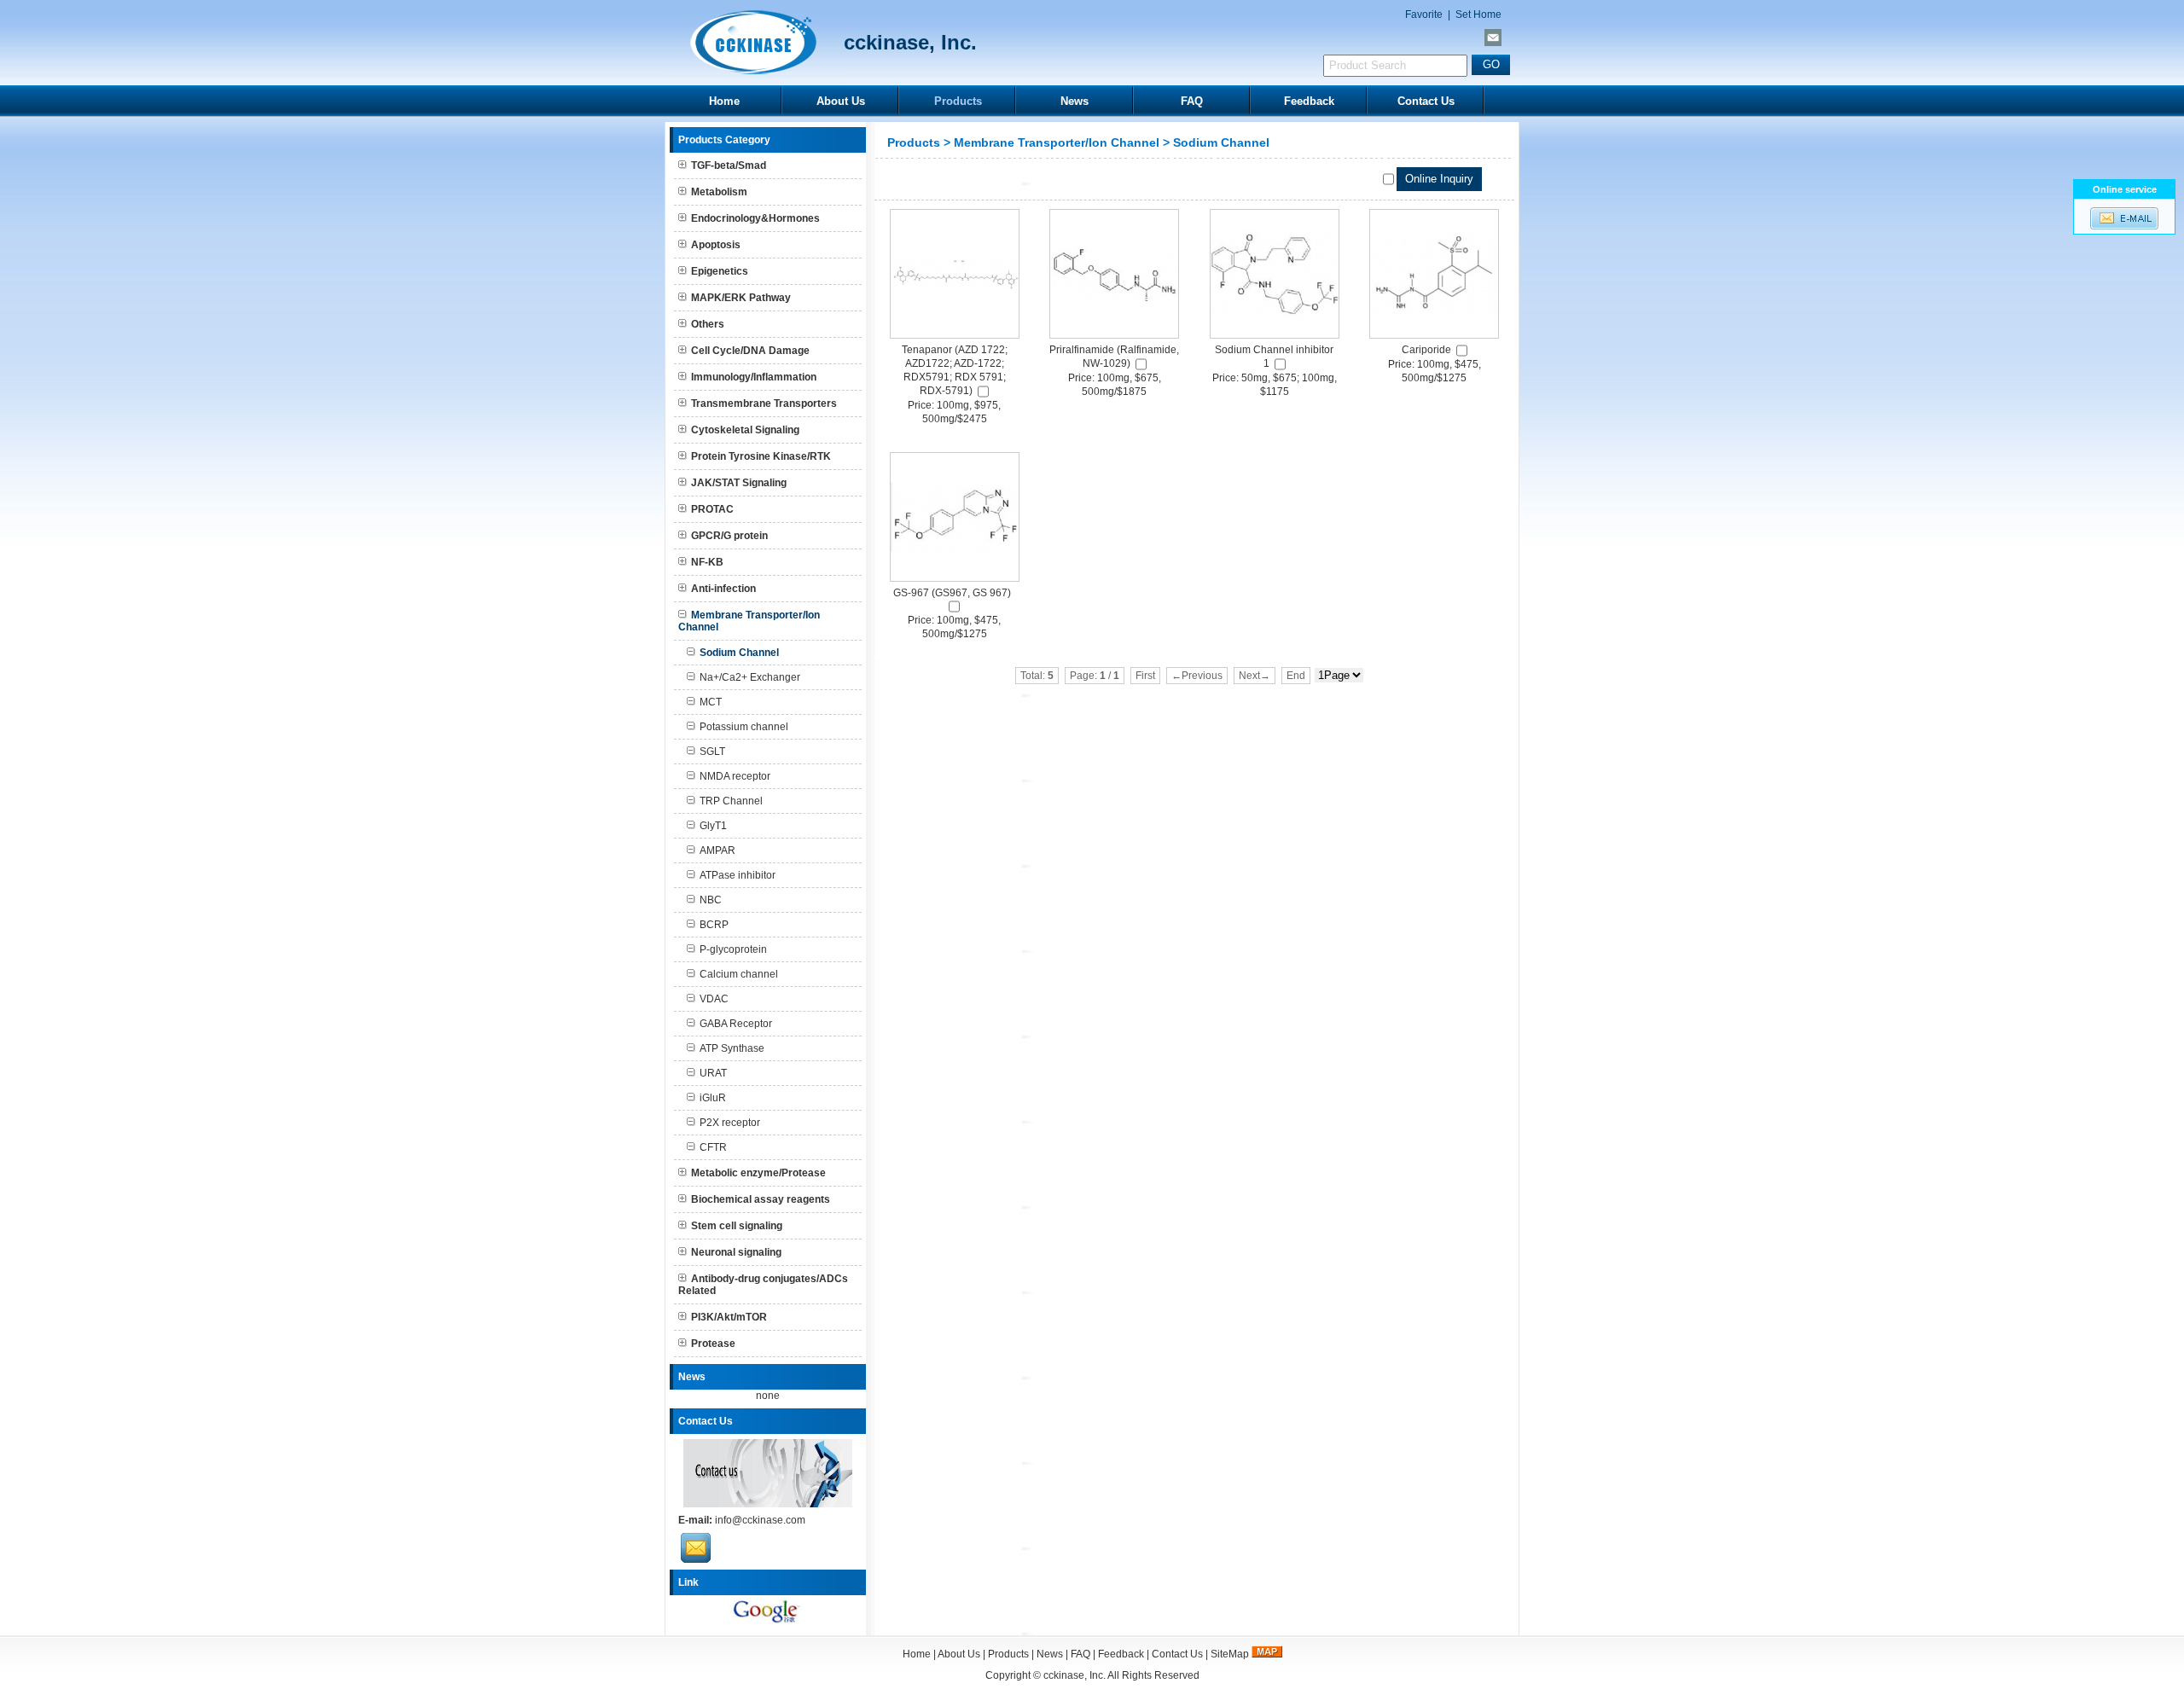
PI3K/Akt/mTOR (729, 1317)
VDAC (714, 999)
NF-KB (707, 562)
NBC (711, 900)
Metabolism (719, 192)
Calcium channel (739, 974)
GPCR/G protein (729, 536)
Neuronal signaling (736, 1252)
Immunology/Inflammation (754, 377)
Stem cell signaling (737, 1226)
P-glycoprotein (733, 949)
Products (958, 101)
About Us (841, 101)
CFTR (713, 1147)
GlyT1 (713, 826)
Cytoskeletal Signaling (745, 430)
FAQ (1192, 101)
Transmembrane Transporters (764, 403)
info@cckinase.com (760, 1520)
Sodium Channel (1221, 142)
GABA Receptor (736, 1024)
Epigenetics (720, 271)
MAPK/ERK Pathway (741, 298)
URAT (713, 1073)
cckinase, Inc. (1075, 1675)
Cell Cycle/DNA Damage (750, 351)
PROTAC (712, 509)
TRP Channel (731, 801)
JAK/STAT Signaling (739, 483)
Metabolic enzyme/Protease (758, 1173)
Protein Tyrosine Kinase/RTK (761, 456)
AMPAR (717, 850)
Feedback (1309, 101)
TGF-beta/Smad (729, 165)
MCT (711, 702)
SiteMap (1230, 1654)
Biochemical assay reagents (761, 1199)
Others (708, 324)
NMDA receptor (735, 776)
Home (724, 101)
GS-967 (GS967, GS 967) (952, 593)
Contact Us (1426, 101)
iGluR (713, 1098)
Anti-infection (723, 589)
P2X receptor (730, 1123)
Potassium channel (744, 727)
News (1075, 101)
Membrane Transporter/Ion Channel (1057, 142)
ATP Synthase (732, 1048)
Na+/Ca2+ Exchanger (750, 677)
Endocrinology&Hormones (755, 218)
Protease (713, 1344)
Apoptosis (716, 245)
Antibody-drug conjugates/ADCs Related (763, 1285)
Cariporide (1426, 350)
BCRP (714, 925)
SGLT (712, 752)
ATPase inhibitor (738, 875)
